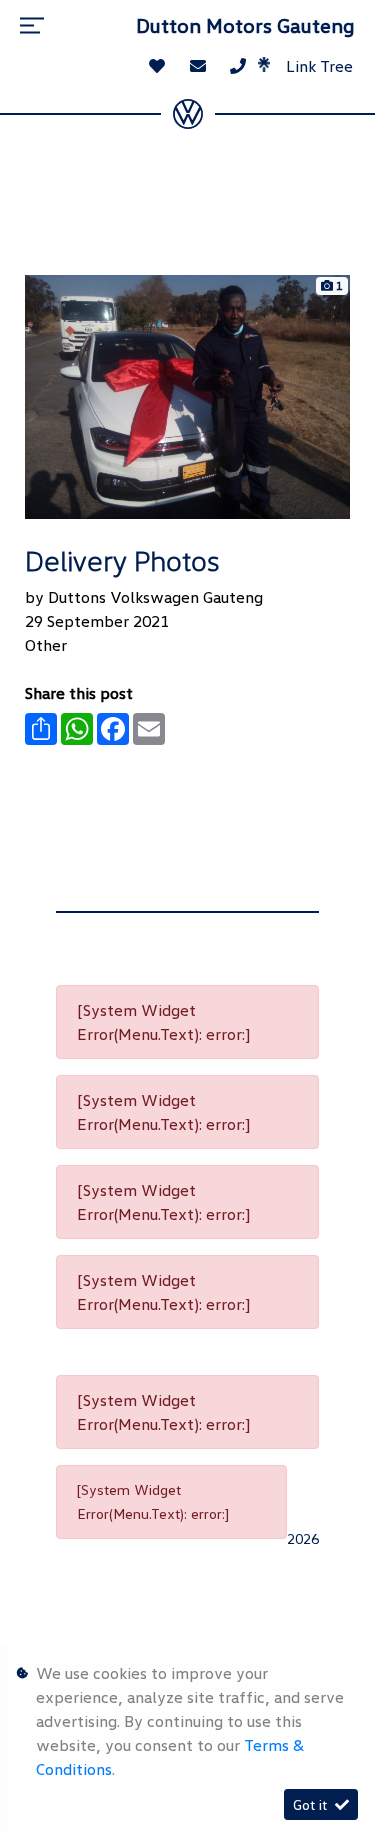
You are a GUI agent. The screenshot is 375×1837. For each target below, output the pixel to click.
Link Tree (317, 66)
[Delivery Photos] (187, 395)
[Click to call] (238, 66)
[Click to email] (198, 66)
